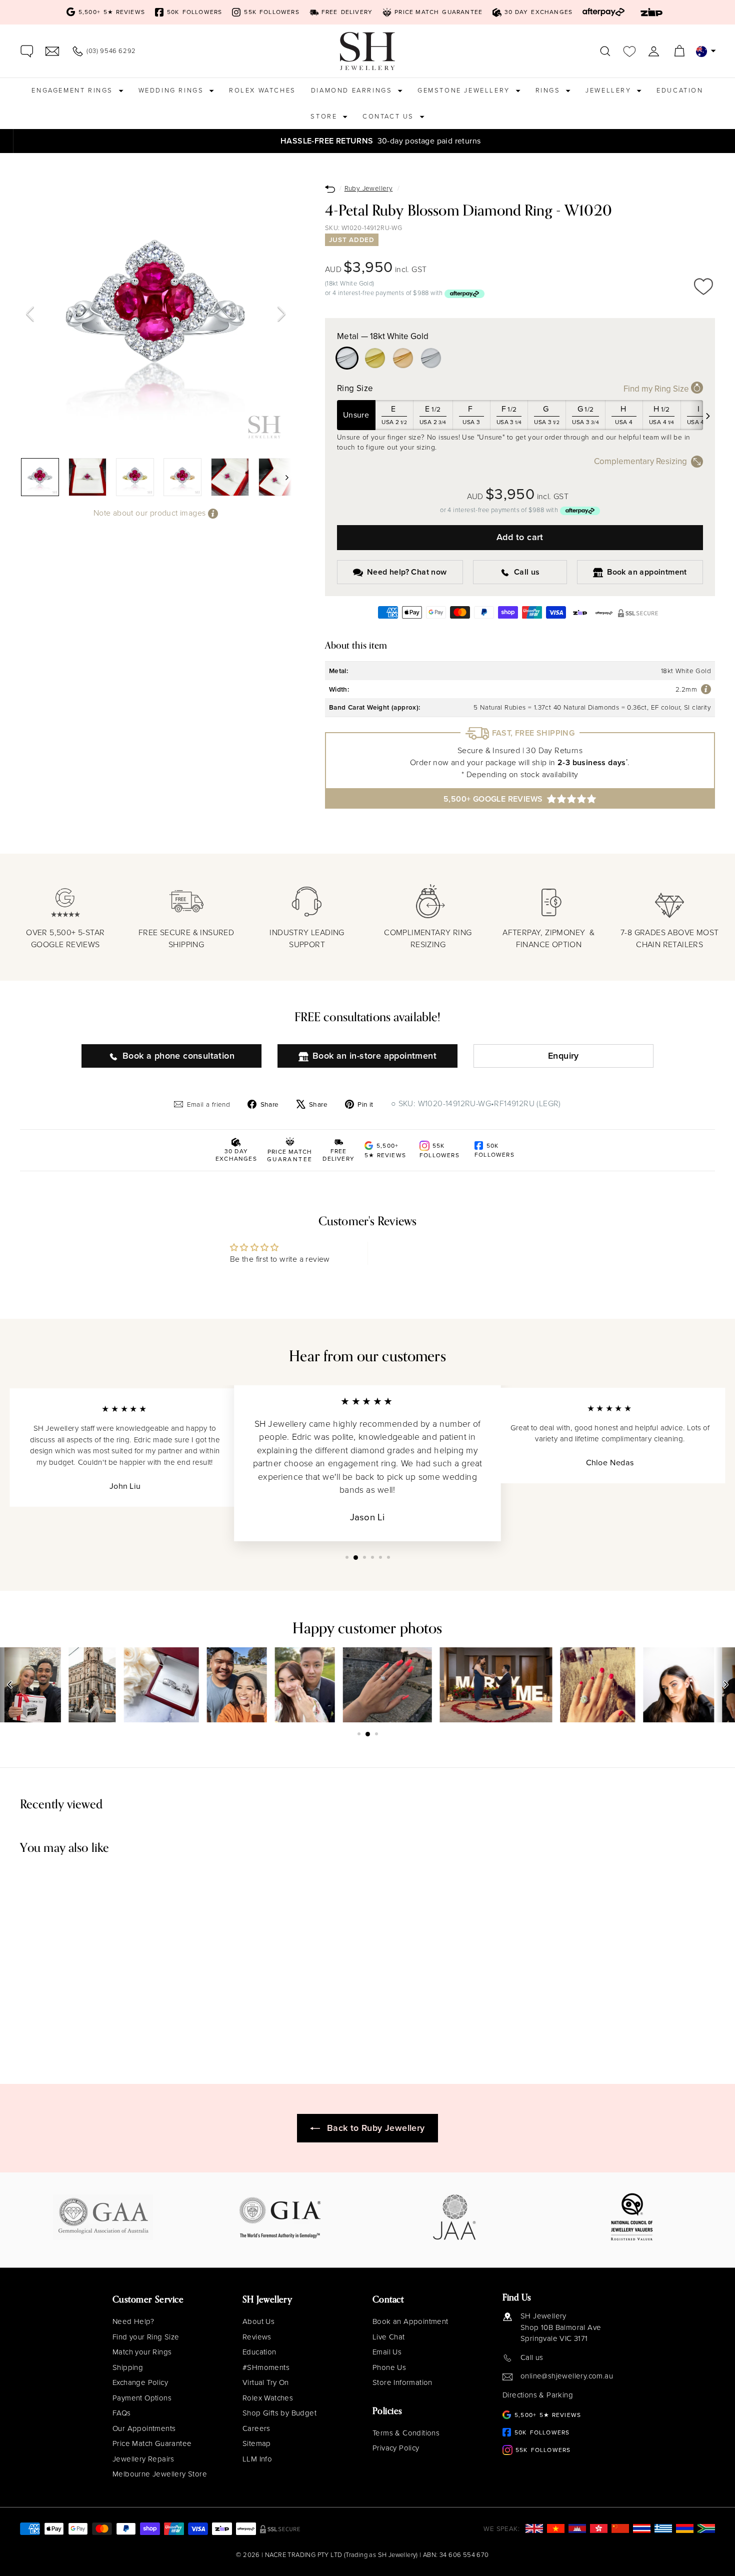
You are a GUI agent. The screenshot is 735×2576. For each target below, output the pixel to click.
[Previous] (30, 314)
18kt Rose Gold (403, 358)
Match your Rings (142, 2352)
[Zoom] (156, 314)
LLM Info (257, 2459)
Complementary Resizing (640, 461)
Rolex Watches (262, 90)
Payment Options (142, 2398)
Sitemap (257, 2443)
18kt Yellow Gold (375, 358)
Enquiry (563, 1056)
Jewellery (610, 90)
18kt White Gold (347, 358)
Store (325, 116)
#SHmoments (266, 2367)
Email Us (387, 2352)
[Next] (281, 314)
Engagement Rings (73, 90)
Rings (549, 90)
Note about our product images (151, 513)
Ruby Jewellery (369, 188)
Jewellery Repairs (143, 2459)
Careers (256, 2428)
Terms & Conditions (406, 2433)
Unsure (356, 415)
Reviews (257, 2337)
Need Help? (133, 2321)
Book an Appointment (410, 2321)
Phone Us (389, 2367)
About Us (258, 2321)
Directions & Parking (538, 2395)
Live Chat (389, 2337)
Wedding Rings (172, 90)
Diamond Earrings (353, 90)
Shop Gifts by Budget (279, 2413)
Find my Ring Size (657, 389)
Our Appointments (144, 2428)
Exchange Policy (140, 2382)
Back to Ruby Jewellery (376, 2128)
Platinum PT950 (431, 358)
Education (680, 90)
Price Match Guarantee (152, 2443)
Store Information (402, 2382)
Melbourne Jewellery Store (160, 2474)
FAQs (122, 2413)
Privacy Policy (396, 2448)
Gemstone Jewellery (465, 90)
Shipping (128, 2367)
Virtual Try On (266, 2382)
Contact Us (390, 116)
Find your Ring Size (146, 2337)
